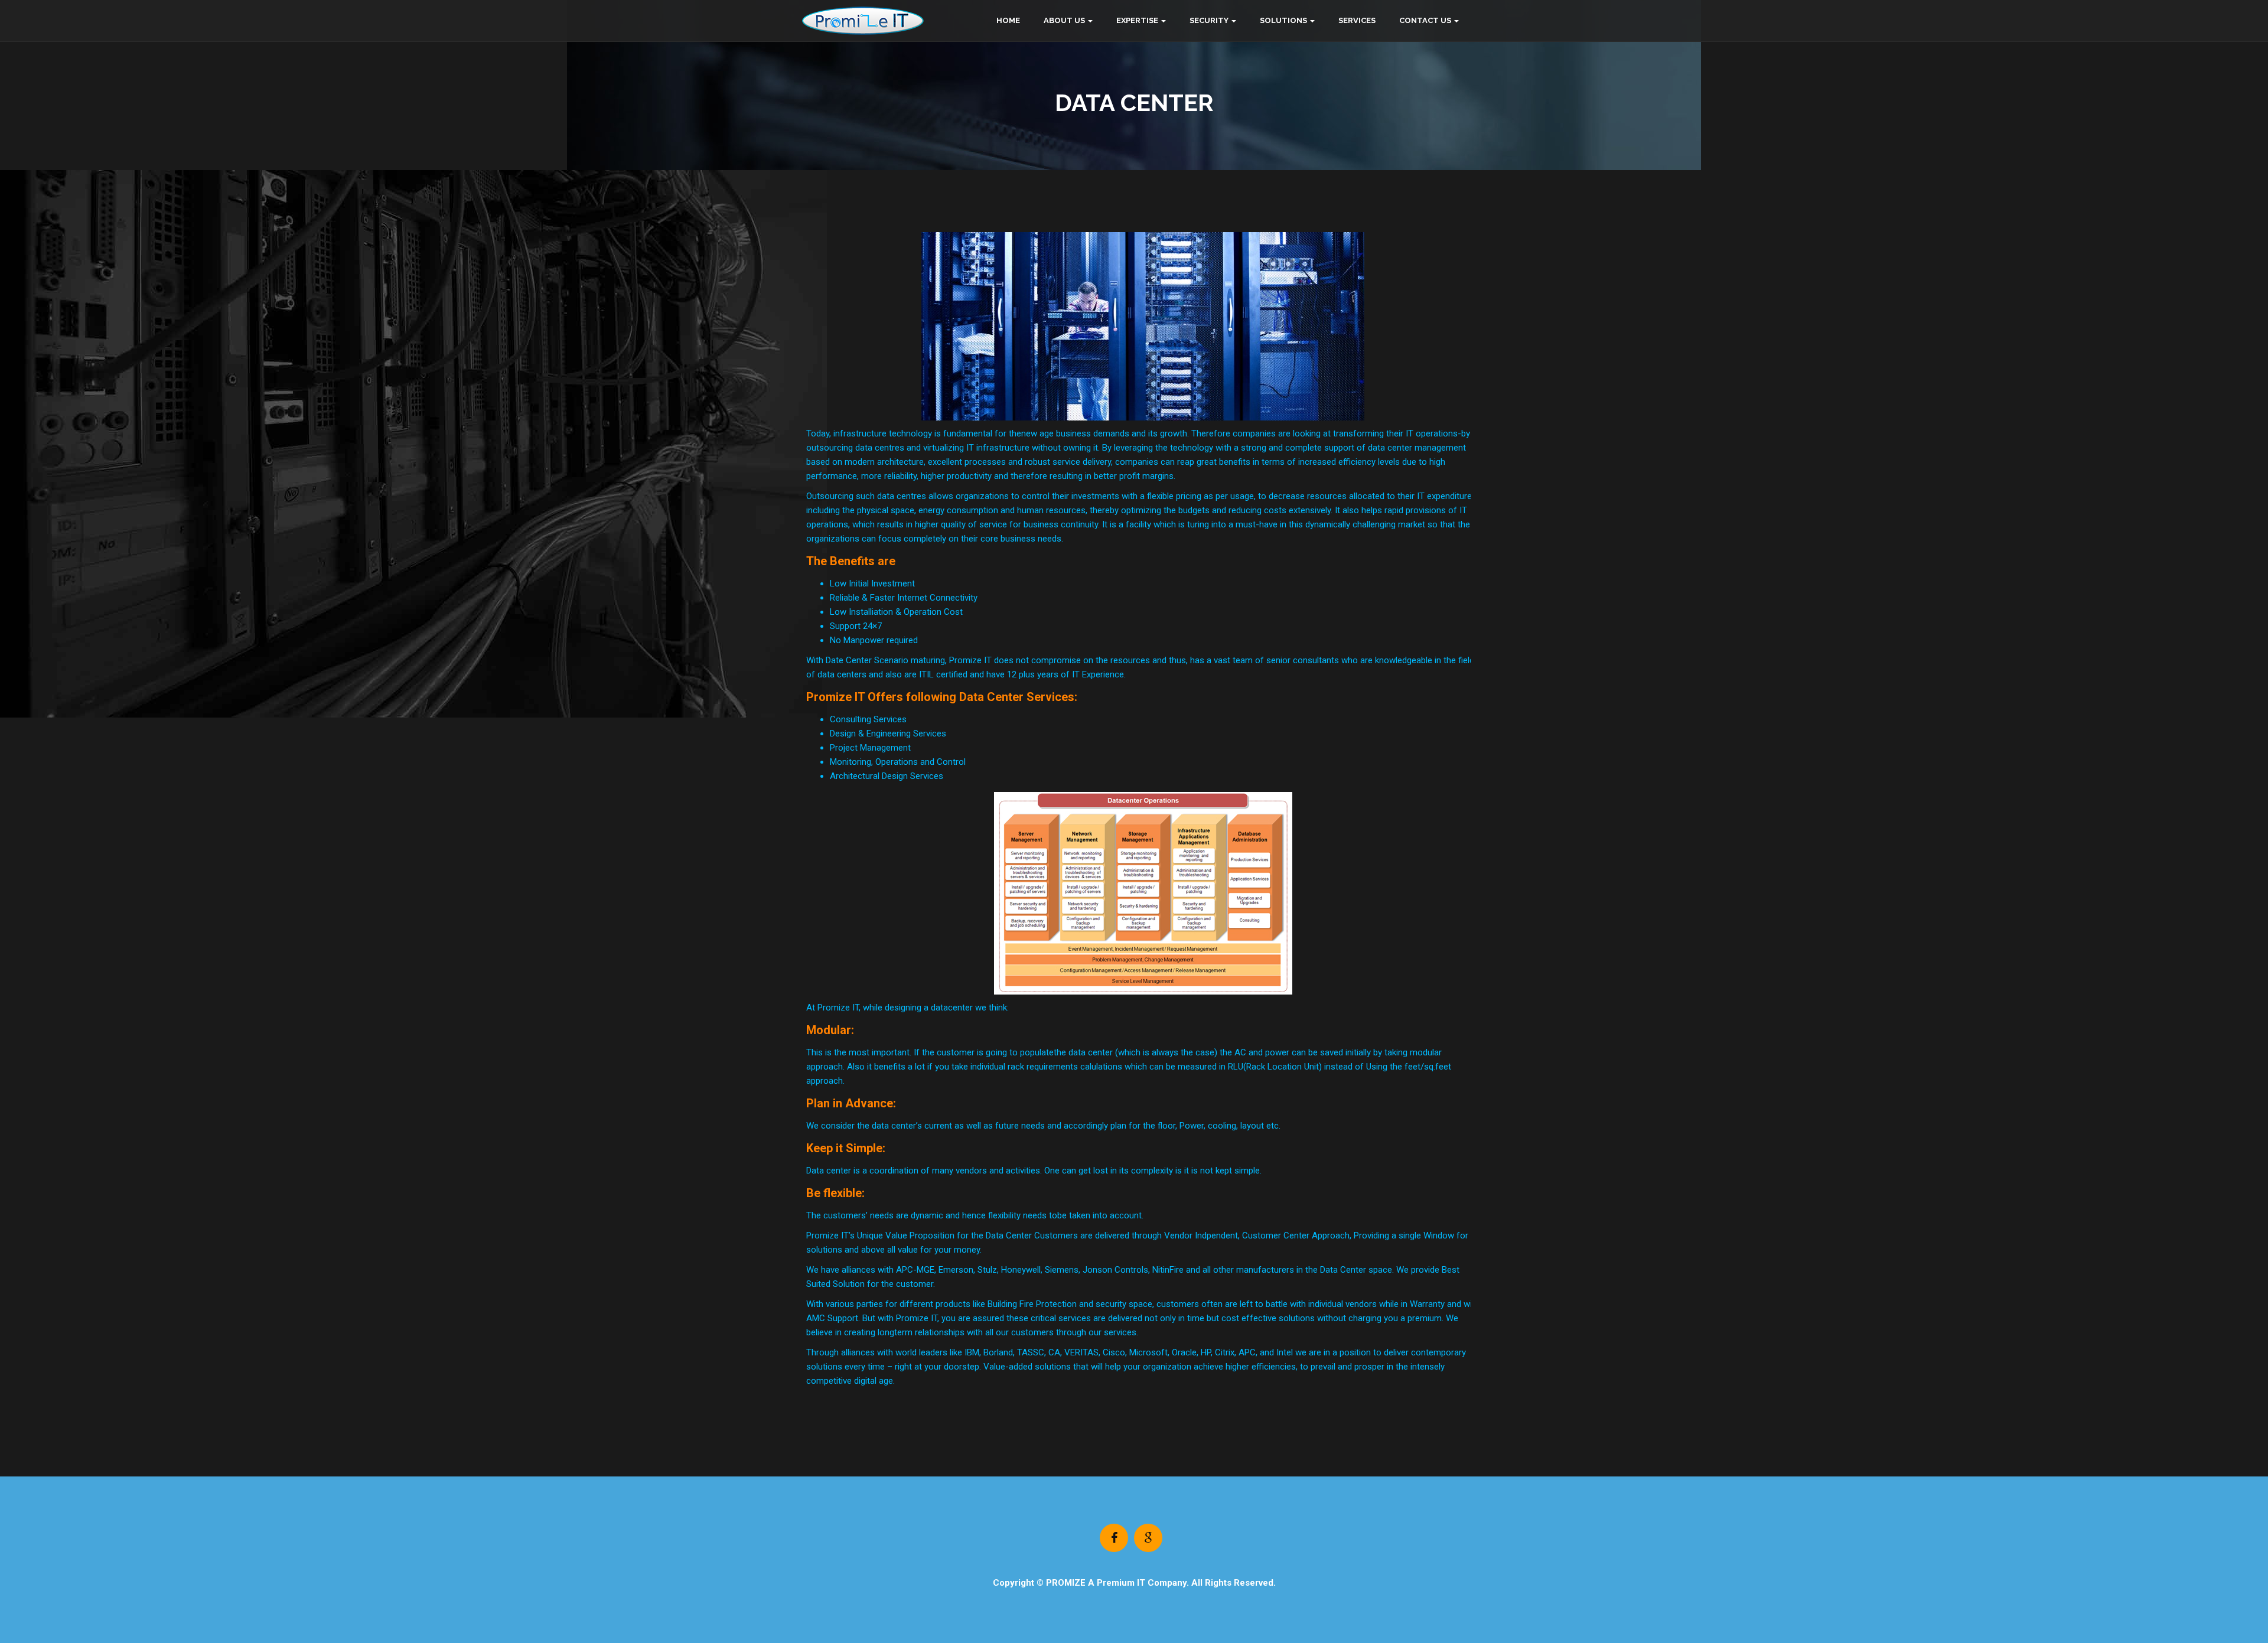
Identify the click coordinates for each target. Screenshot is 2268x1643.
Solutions (1283, 20)
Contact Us (1425, 20)
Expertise (1137, 20)
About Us (1064, 20)
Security (1209, 20)
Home (1008, 20)
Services (1357, 20)
